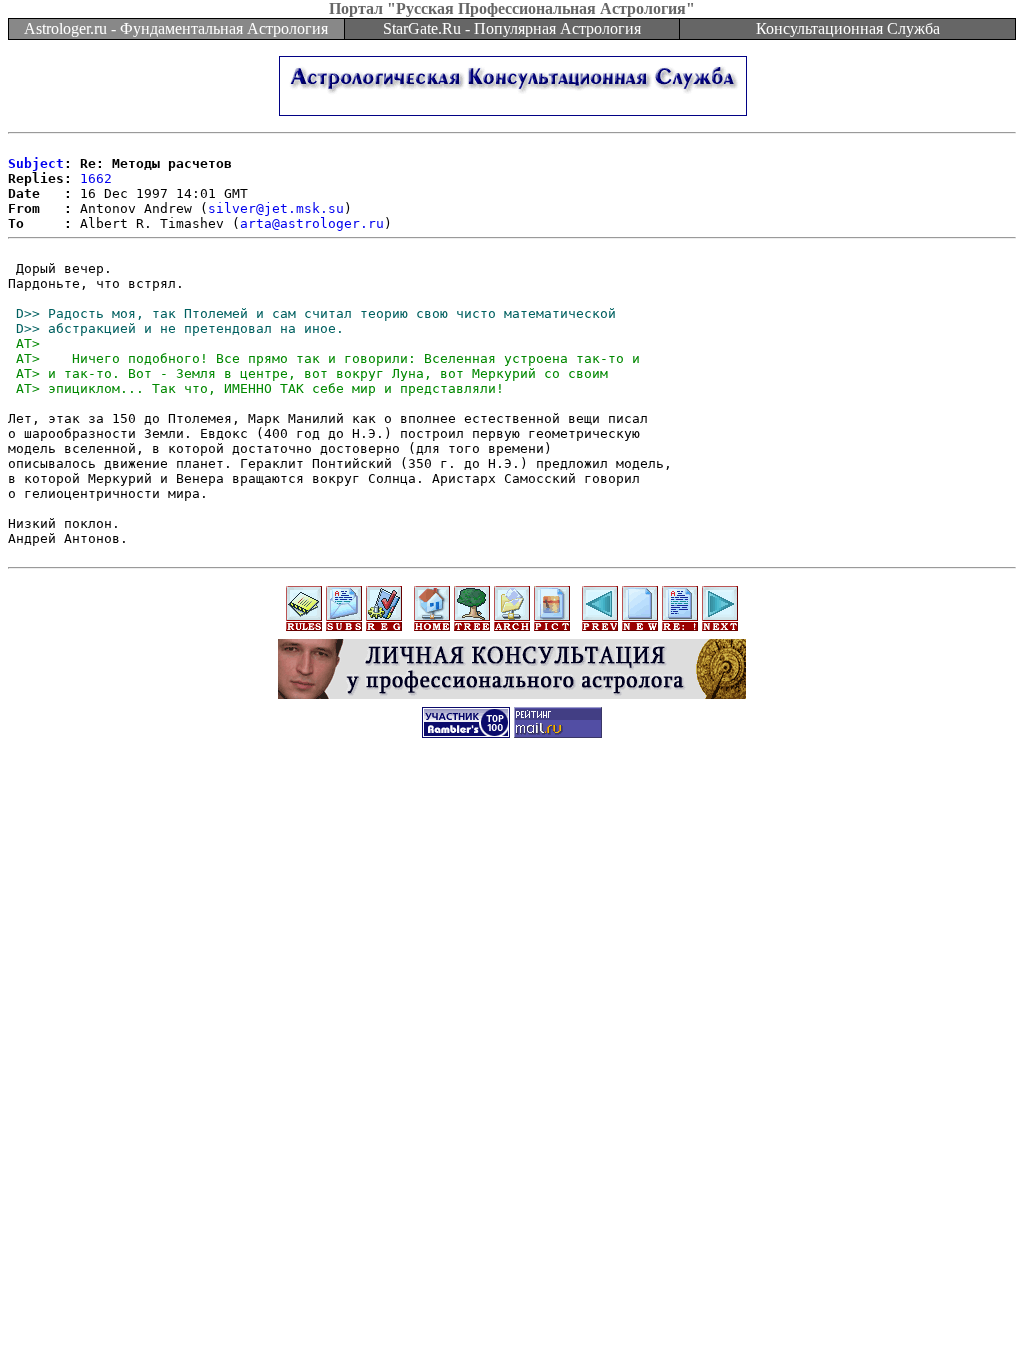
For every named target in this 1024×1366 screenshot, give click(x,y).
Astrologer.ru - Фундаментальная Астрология (176, 28)
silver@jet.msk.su (276, 208)
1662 (96, 178)
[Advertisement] (512, 797)
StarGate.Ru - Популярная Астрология (512, 28)
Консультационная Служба (848, 28)
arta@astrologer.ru (312, 223)
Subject (36, 163)
